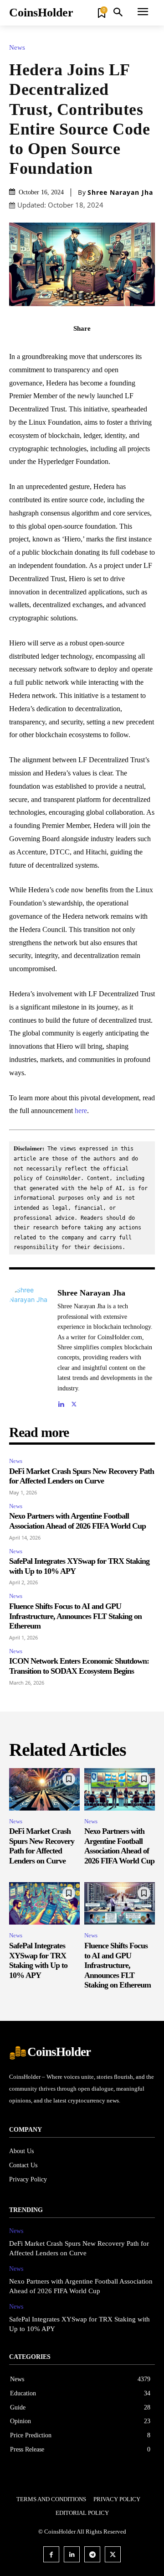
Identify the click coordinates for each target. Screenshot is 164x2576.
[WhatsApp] (113, 349)
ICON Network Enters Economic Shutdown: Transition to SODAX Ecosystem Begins (79, 1666)
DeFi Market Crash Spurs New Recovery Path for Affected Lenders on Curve (82, 1476)
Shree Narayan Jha (120, 193)
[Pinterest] (92, 349)
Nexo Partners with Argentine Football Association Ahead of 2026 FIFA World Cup (77, 1521)
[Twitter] (72, 349)
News (17, 48)
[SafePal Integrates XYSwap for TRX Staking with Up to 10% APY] (44, 1903)
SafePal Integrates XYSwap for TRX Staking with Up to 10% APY (38, 1960)
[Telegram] (92, 2554)
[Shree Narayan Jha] (31, 1347)
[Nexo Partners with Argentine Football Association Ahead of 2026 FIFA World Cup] (120, 1789)
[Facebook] (51, 349)
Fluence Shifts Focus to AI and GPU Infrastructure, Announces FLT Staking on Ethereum (75, 1616)
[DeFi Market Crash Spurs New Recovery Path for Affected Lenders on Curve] (44, 1789)
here (81, 1111)
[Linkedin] (61, 1402)
